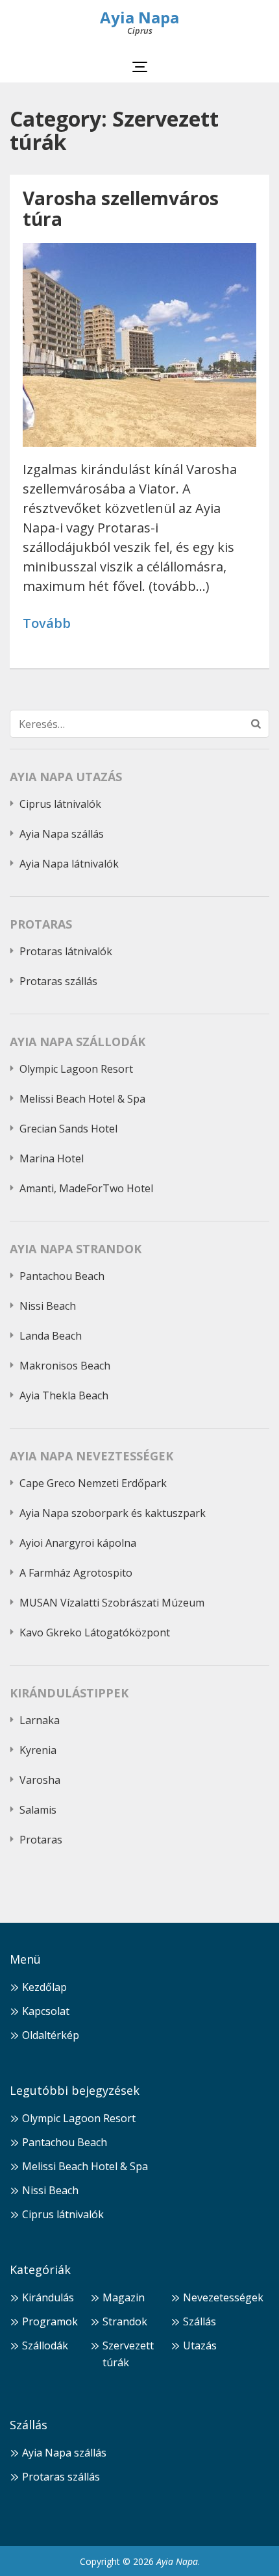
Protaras (41, 1840)
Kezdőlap (44, 1987)
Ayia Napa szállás (62, 834)
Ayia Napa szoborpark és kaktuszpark (113, 1513)
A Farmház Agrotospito (76, 1573)
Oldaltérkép (51, 2035)
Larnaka (40, 1720)
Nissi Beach (48, 1306)
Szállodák (45, 2345)
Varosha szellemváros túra (121, 208)
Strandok (125, 2321)
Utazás (200, 2345)
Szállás (200, 2321)
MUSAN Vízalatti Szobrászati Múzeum (112, 1603)
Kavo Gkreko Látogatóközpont (95, 1632)
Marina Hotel (52, 1158)
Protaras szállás (58, 981)
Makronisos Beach (65, 1366)
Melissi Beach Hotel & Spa (82, 1099)
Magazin (124, 2297)
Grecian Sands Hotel (68, 1129)
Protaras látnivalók (66, 951)
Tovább (47, 624)
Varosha (40, 1780)
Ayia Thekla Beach (64, 1395)
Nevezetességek (223, 2297)
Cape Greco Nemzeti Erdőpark (93, 1483)
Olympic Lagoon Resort (76, 1069)
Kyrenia (38, 1750)
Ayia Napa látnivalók (69, 864)
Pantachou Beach (62, 1276)
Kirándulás (48, 2297)
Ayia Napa (139, 17)
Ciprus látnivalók (60, 804)
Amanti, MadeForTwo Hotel (86, 1188)
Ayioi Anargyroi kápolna (78, 1543)
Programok (50, 2321)
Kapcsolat (46, 2011)
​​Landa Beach (51, 1336)
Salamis (38, 1810)
